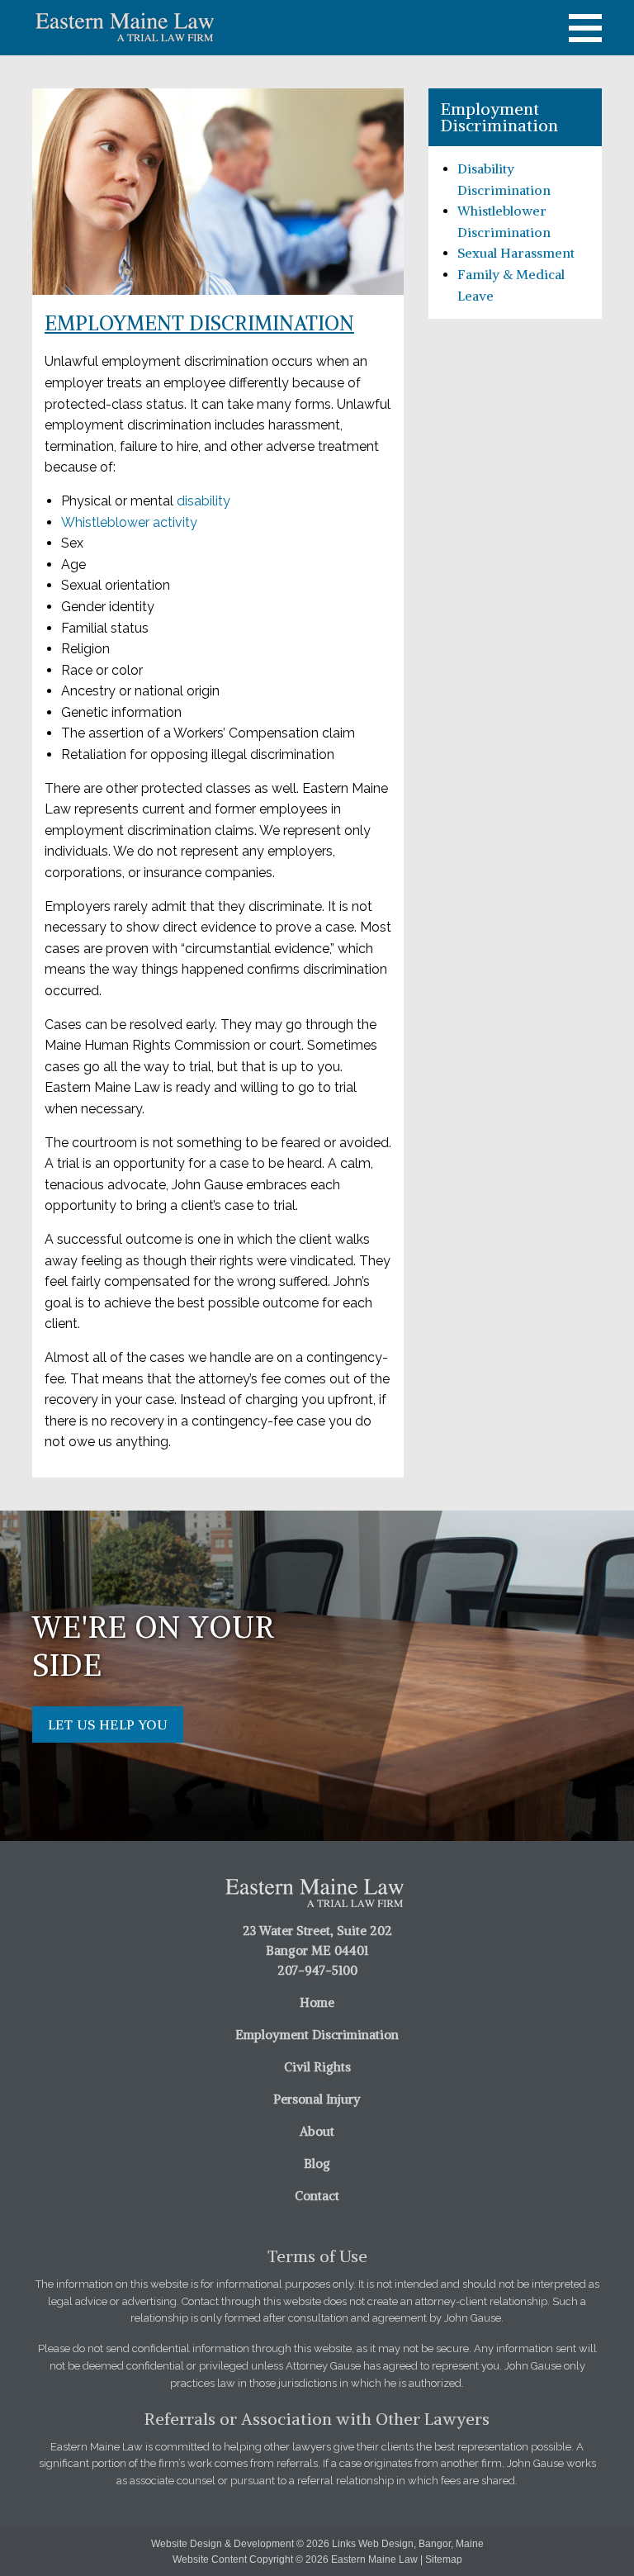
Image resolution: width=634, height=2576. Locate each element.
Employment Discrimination (317, 2035)
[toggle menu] (585, 28)
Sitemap (444, 2559)
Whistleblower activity (129, 522)
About (317, 2131)
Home (317, 2002)
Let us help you (108, 1724)
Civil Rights (317, 2067)
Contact (317, 2196)
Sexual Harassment (516, 253)
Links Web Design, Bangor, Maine (408, 2544)
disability (202, 501)
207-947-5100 (317, 1970)
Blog (317, 2163)
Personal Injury (317, 2099)
